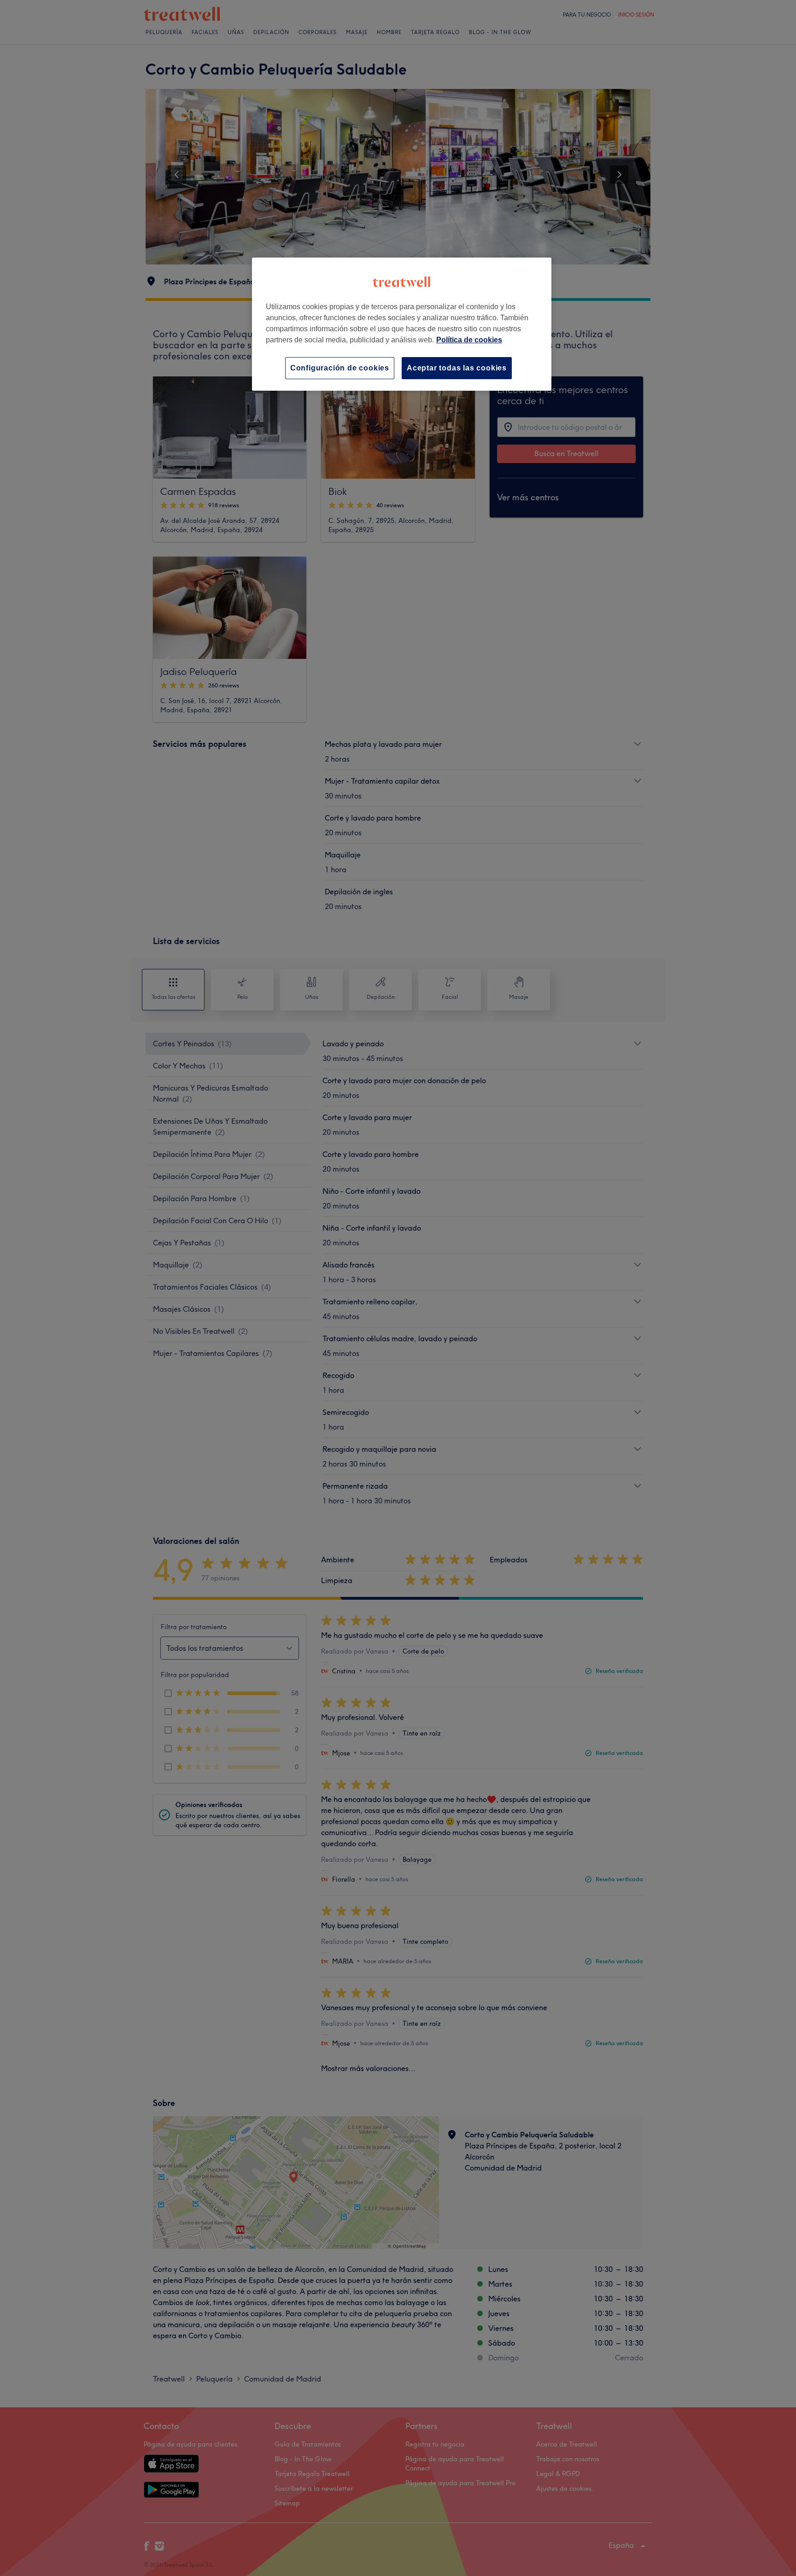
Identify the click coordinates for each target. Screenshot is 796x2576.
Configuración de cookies (340, 368)
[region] (402, 324)
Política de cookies (469, 340)
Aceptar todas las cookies (457, 368)
